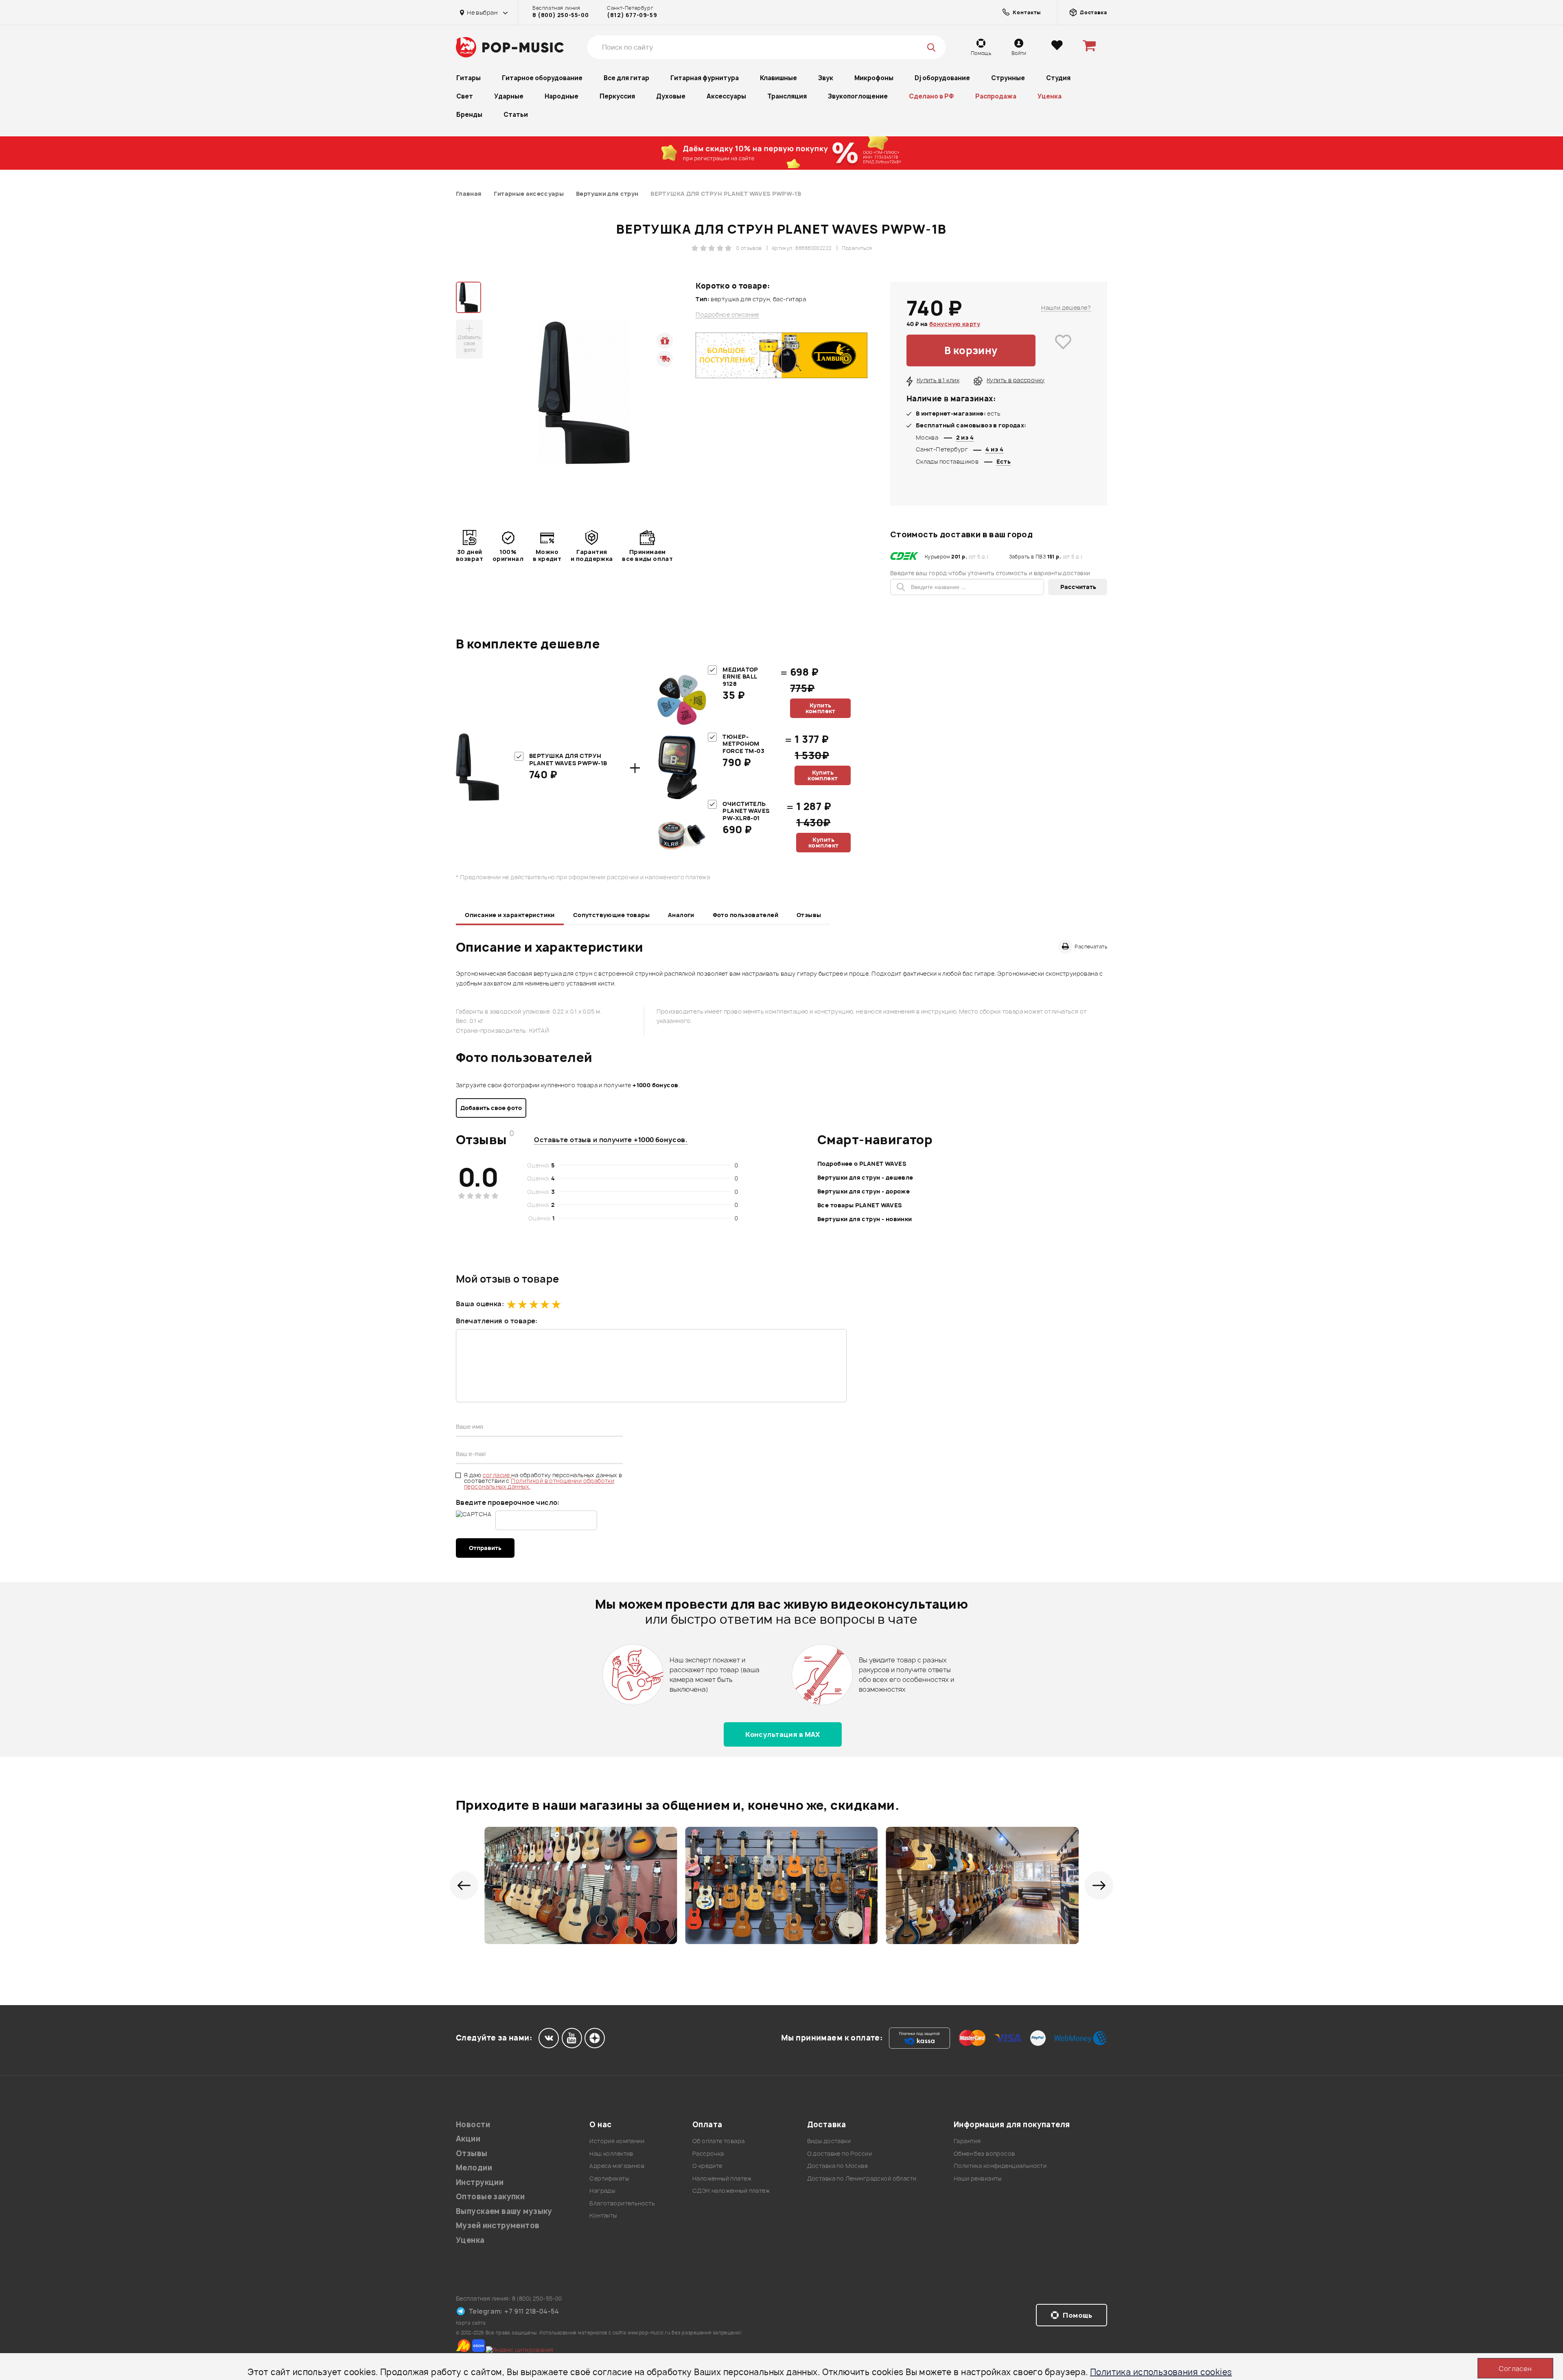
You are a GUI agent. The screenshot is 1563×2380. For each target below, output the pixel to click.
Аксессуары (726, 96)
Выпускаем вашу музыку (504, 2211)
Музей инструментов (498, 2226)
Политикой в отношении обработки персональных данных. (539, 1483)
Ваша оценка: (480, 1304)
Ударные (509, 96)
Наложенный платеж (722, 2178)
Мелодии (474, 2168)
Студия (1058, 78)
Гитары (468, 78)
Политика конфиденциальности (1000, 2166)
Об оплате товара (719, 2141)
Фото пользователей (746, 915)
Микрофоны (874, 78)
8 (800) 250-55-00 (560, 15)
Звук (826, 78)
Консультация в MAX (783, 1734)
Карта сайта (471, 2323)
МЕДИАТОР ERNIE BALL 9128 (740, 677)
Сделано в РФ (931, 96)
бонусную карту (955, 324)
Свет (465, 96)
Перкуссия (617, 96)
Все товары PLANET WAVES (860, 1205)
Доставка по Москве (838, 2166)
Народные (561, 96)
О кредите (707, 2166)
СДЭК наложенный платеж (731, 2191)
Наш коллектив (611, 2153)
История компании (617, 2141)
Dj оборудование (942, 78)
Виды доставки (829, 2141)
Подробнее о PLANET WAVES (862, 1164)
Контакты (603, 2215)
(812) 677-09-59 (632, 15)
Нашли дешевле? (1066, 308)
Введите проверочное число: (508, 1502)
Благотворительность (622, 2203)
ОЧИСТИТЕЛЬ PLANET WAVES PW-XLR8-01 (746, 811)
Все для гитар (626, 78)
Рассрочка (708, 2153)
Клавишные (778, 78)
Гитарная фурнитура (705, 78)
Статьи (516, 115)
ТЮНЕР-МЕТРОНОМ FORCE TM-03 (743, 744)
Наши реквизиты (978, 2178)
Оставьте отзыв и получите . (611, 1140)
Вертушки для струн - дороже (864, 1191)
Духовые (671, 96)
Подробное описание (727, 315)
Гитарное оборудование (542, 78)
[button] (464, 1885)
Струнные (1008, 78)
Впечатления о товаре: (497, 1321)
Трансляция (787, 96)
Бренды (469, 115)
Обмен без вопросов (984, 2153)
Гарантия (967, 2141)
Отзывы (809, 915)
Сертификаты (609, 2178)
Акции (468, 2139)
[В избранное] (1063, 350)
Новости (473, 2125)
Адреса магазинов (617, 2166)
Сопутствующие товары (611, 915)
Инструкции (480, 2182)
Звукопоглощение (858, 96)
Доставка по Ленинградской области (862, 2178)
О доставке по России (840, 2153)
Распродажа (996, 96)
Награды (602, 2191)
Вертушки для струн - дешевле (865, 1177)
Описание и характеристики (510, 915)
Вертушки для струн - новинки (865, 1219)
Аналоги (681, 915)
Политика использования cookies (1161, 2372)
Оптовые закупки (490, 2197)
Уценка (1050, 96)
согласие (497, 1475)
